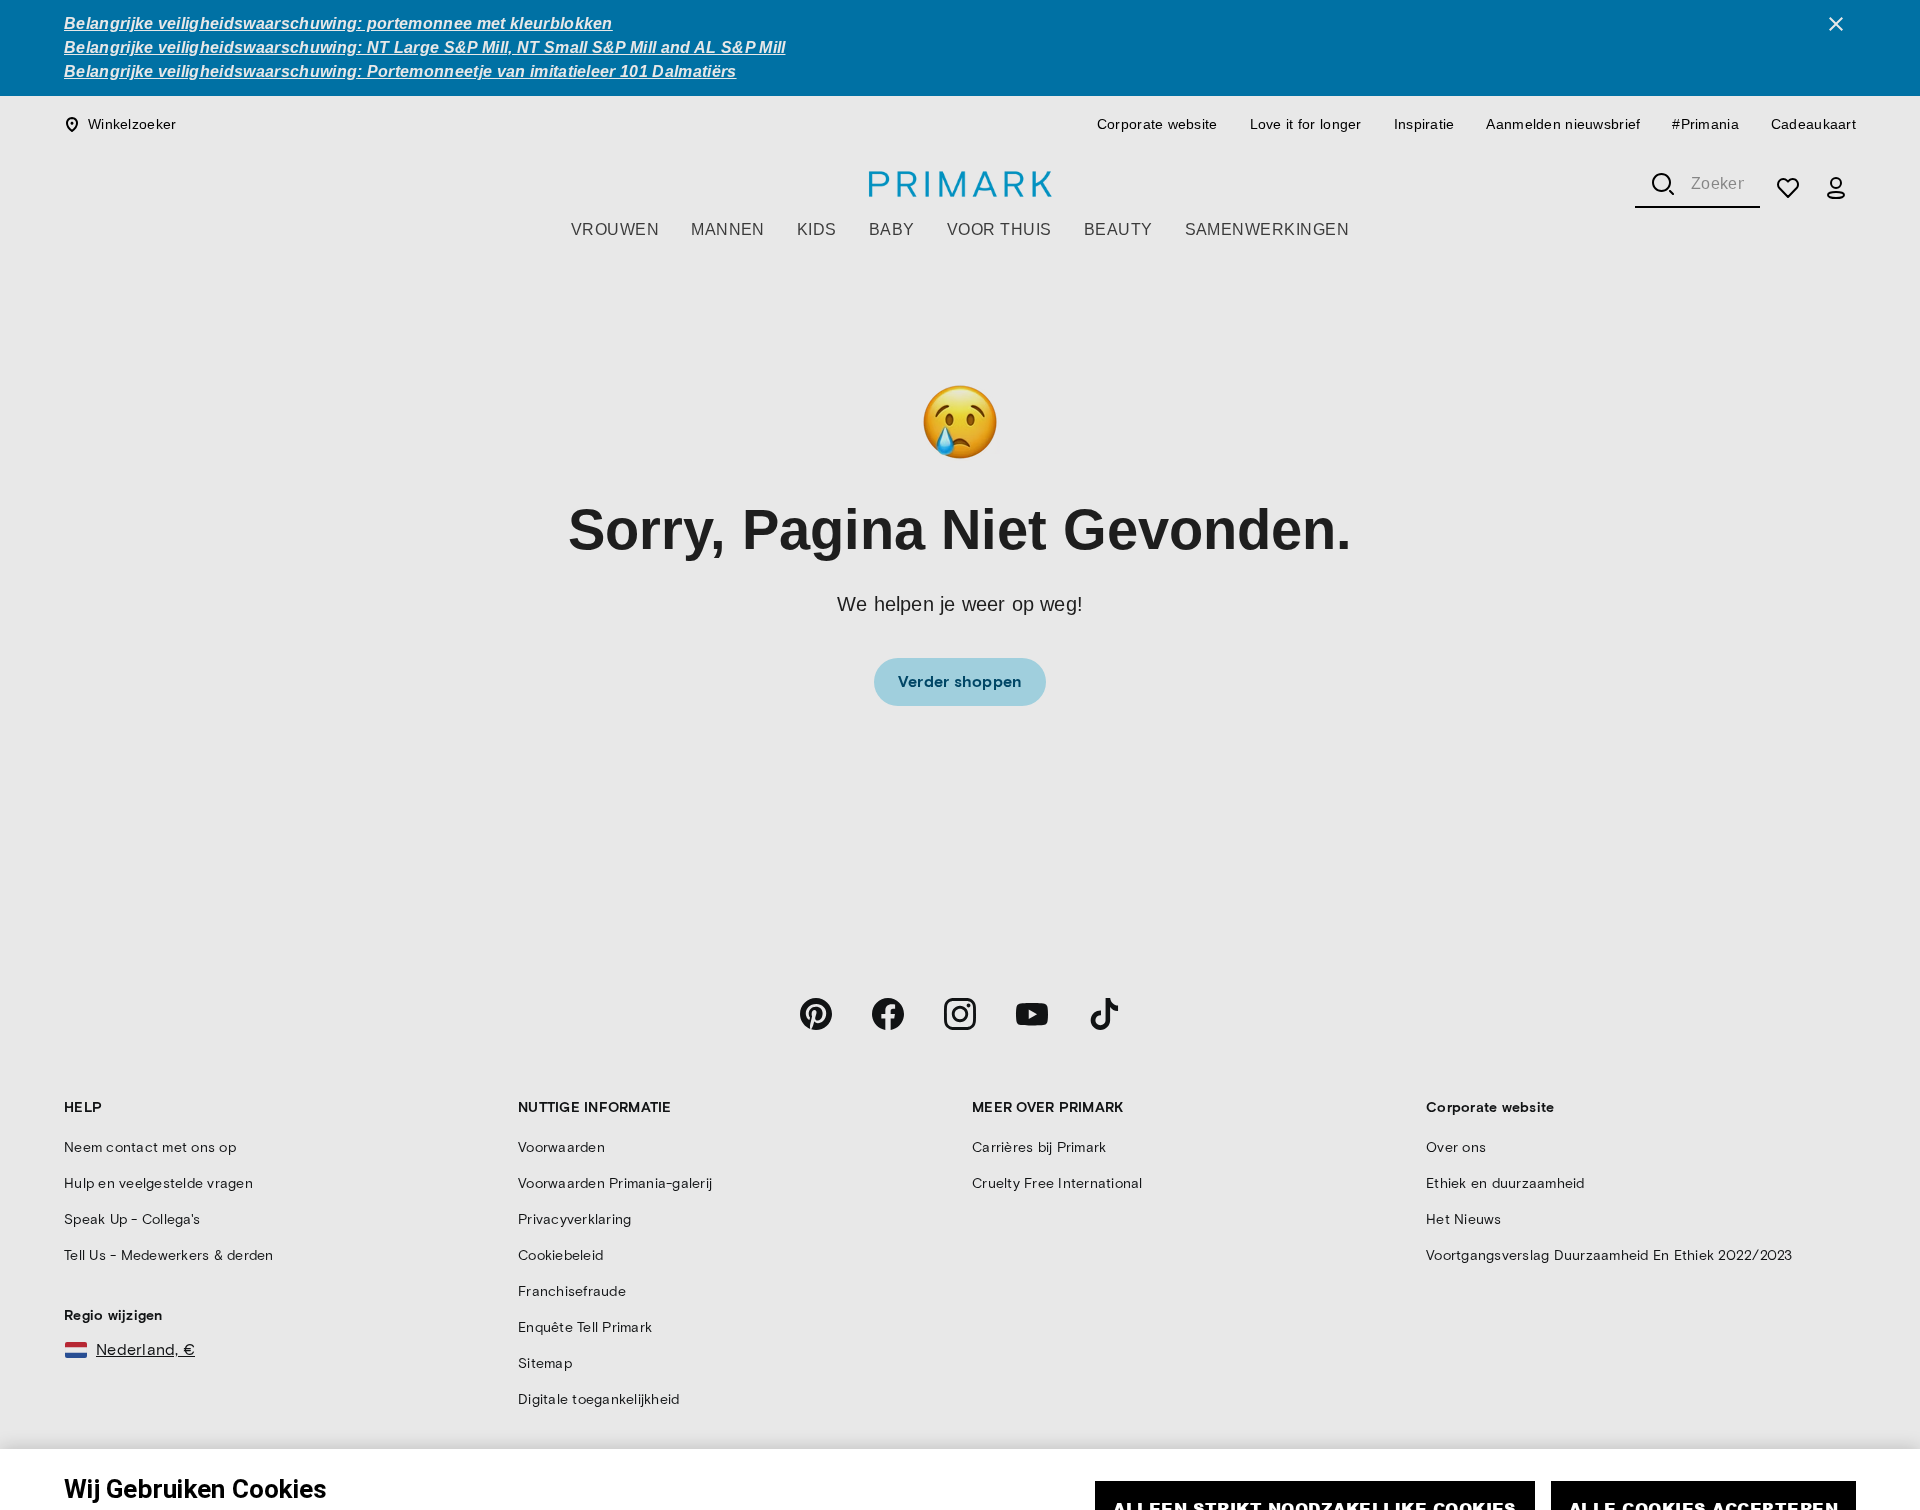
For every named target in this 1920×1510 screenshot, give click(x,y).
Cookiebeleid (267, 1490)
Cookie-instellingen (1476, 1484)
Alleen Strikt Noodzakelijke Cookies (1315, 1426)
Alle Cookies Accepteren (1703, 1426)
